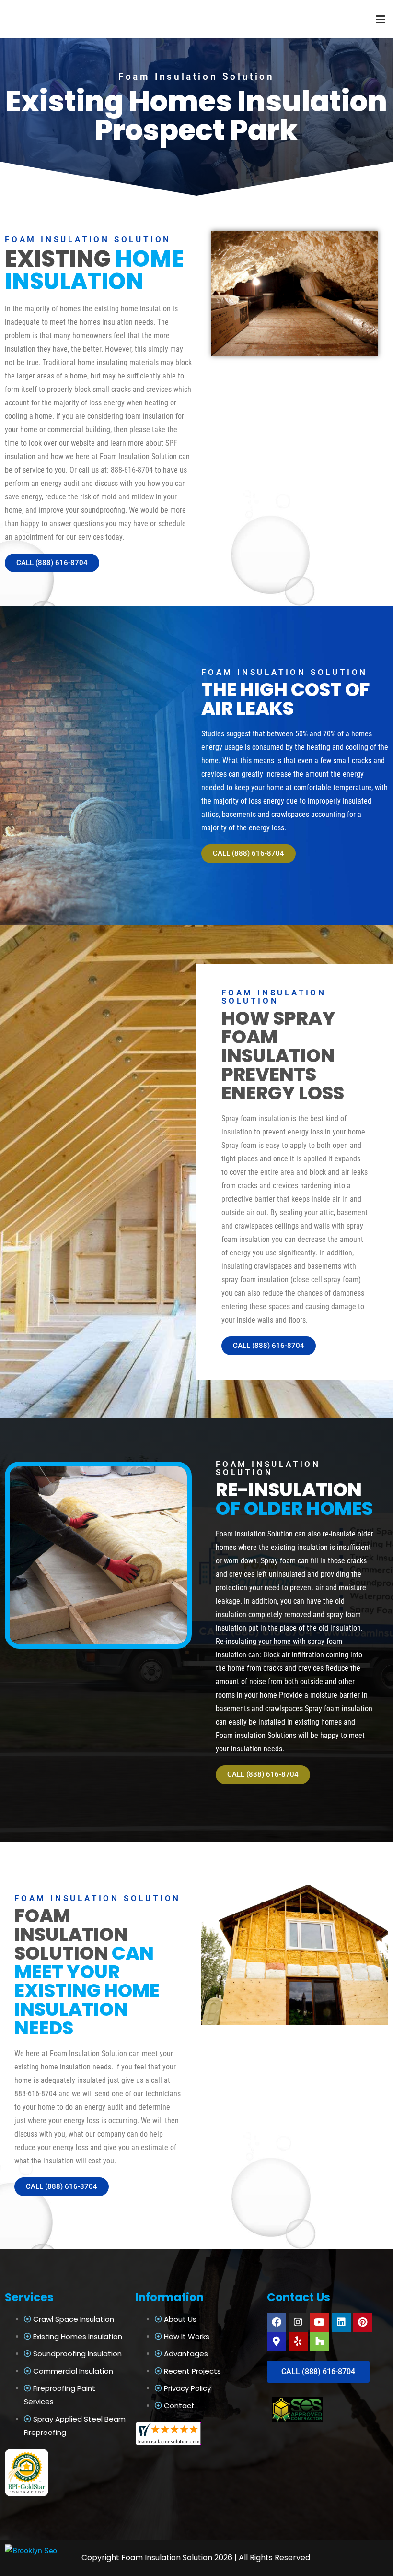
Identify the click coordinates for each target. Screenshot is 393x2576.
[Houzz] (320, 2341)
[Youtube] (320, 2322)
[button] (381, 19)
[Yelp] (298, 2341)
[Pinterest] (363, 2322)
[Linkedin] (341, 2322)
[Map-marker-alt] (277, 2341)
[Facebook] (277, 2322)
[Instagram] (298, 2322)
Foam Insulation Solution (167, 2558)
